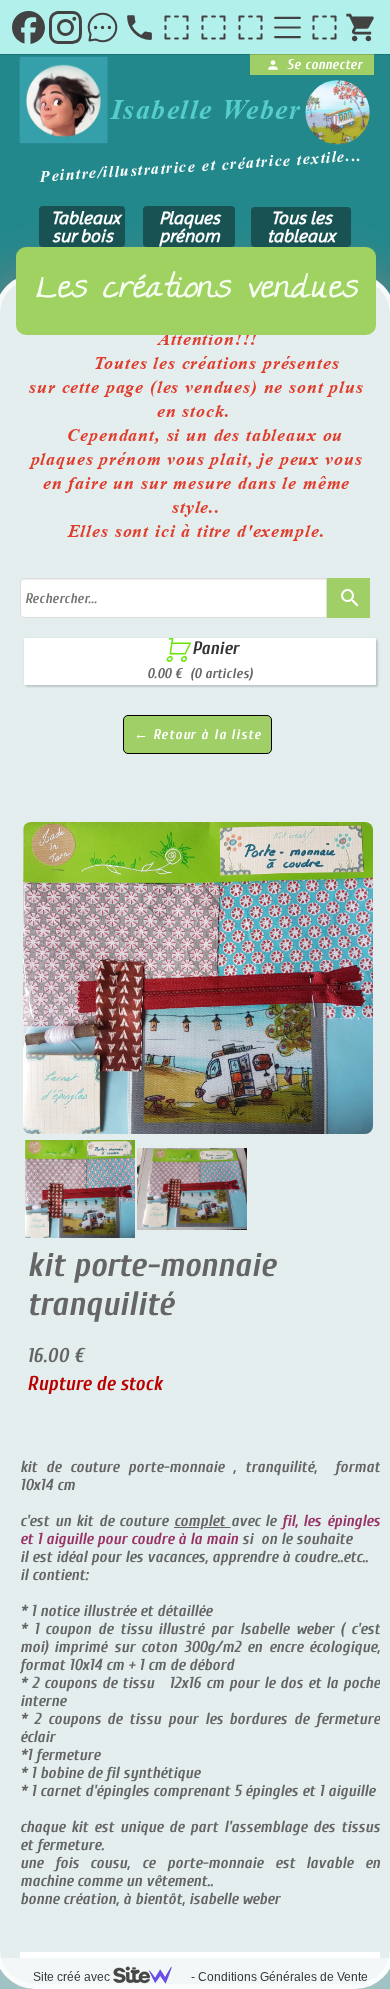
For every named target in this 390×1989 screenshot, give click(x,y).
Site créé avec (73, 1977)
